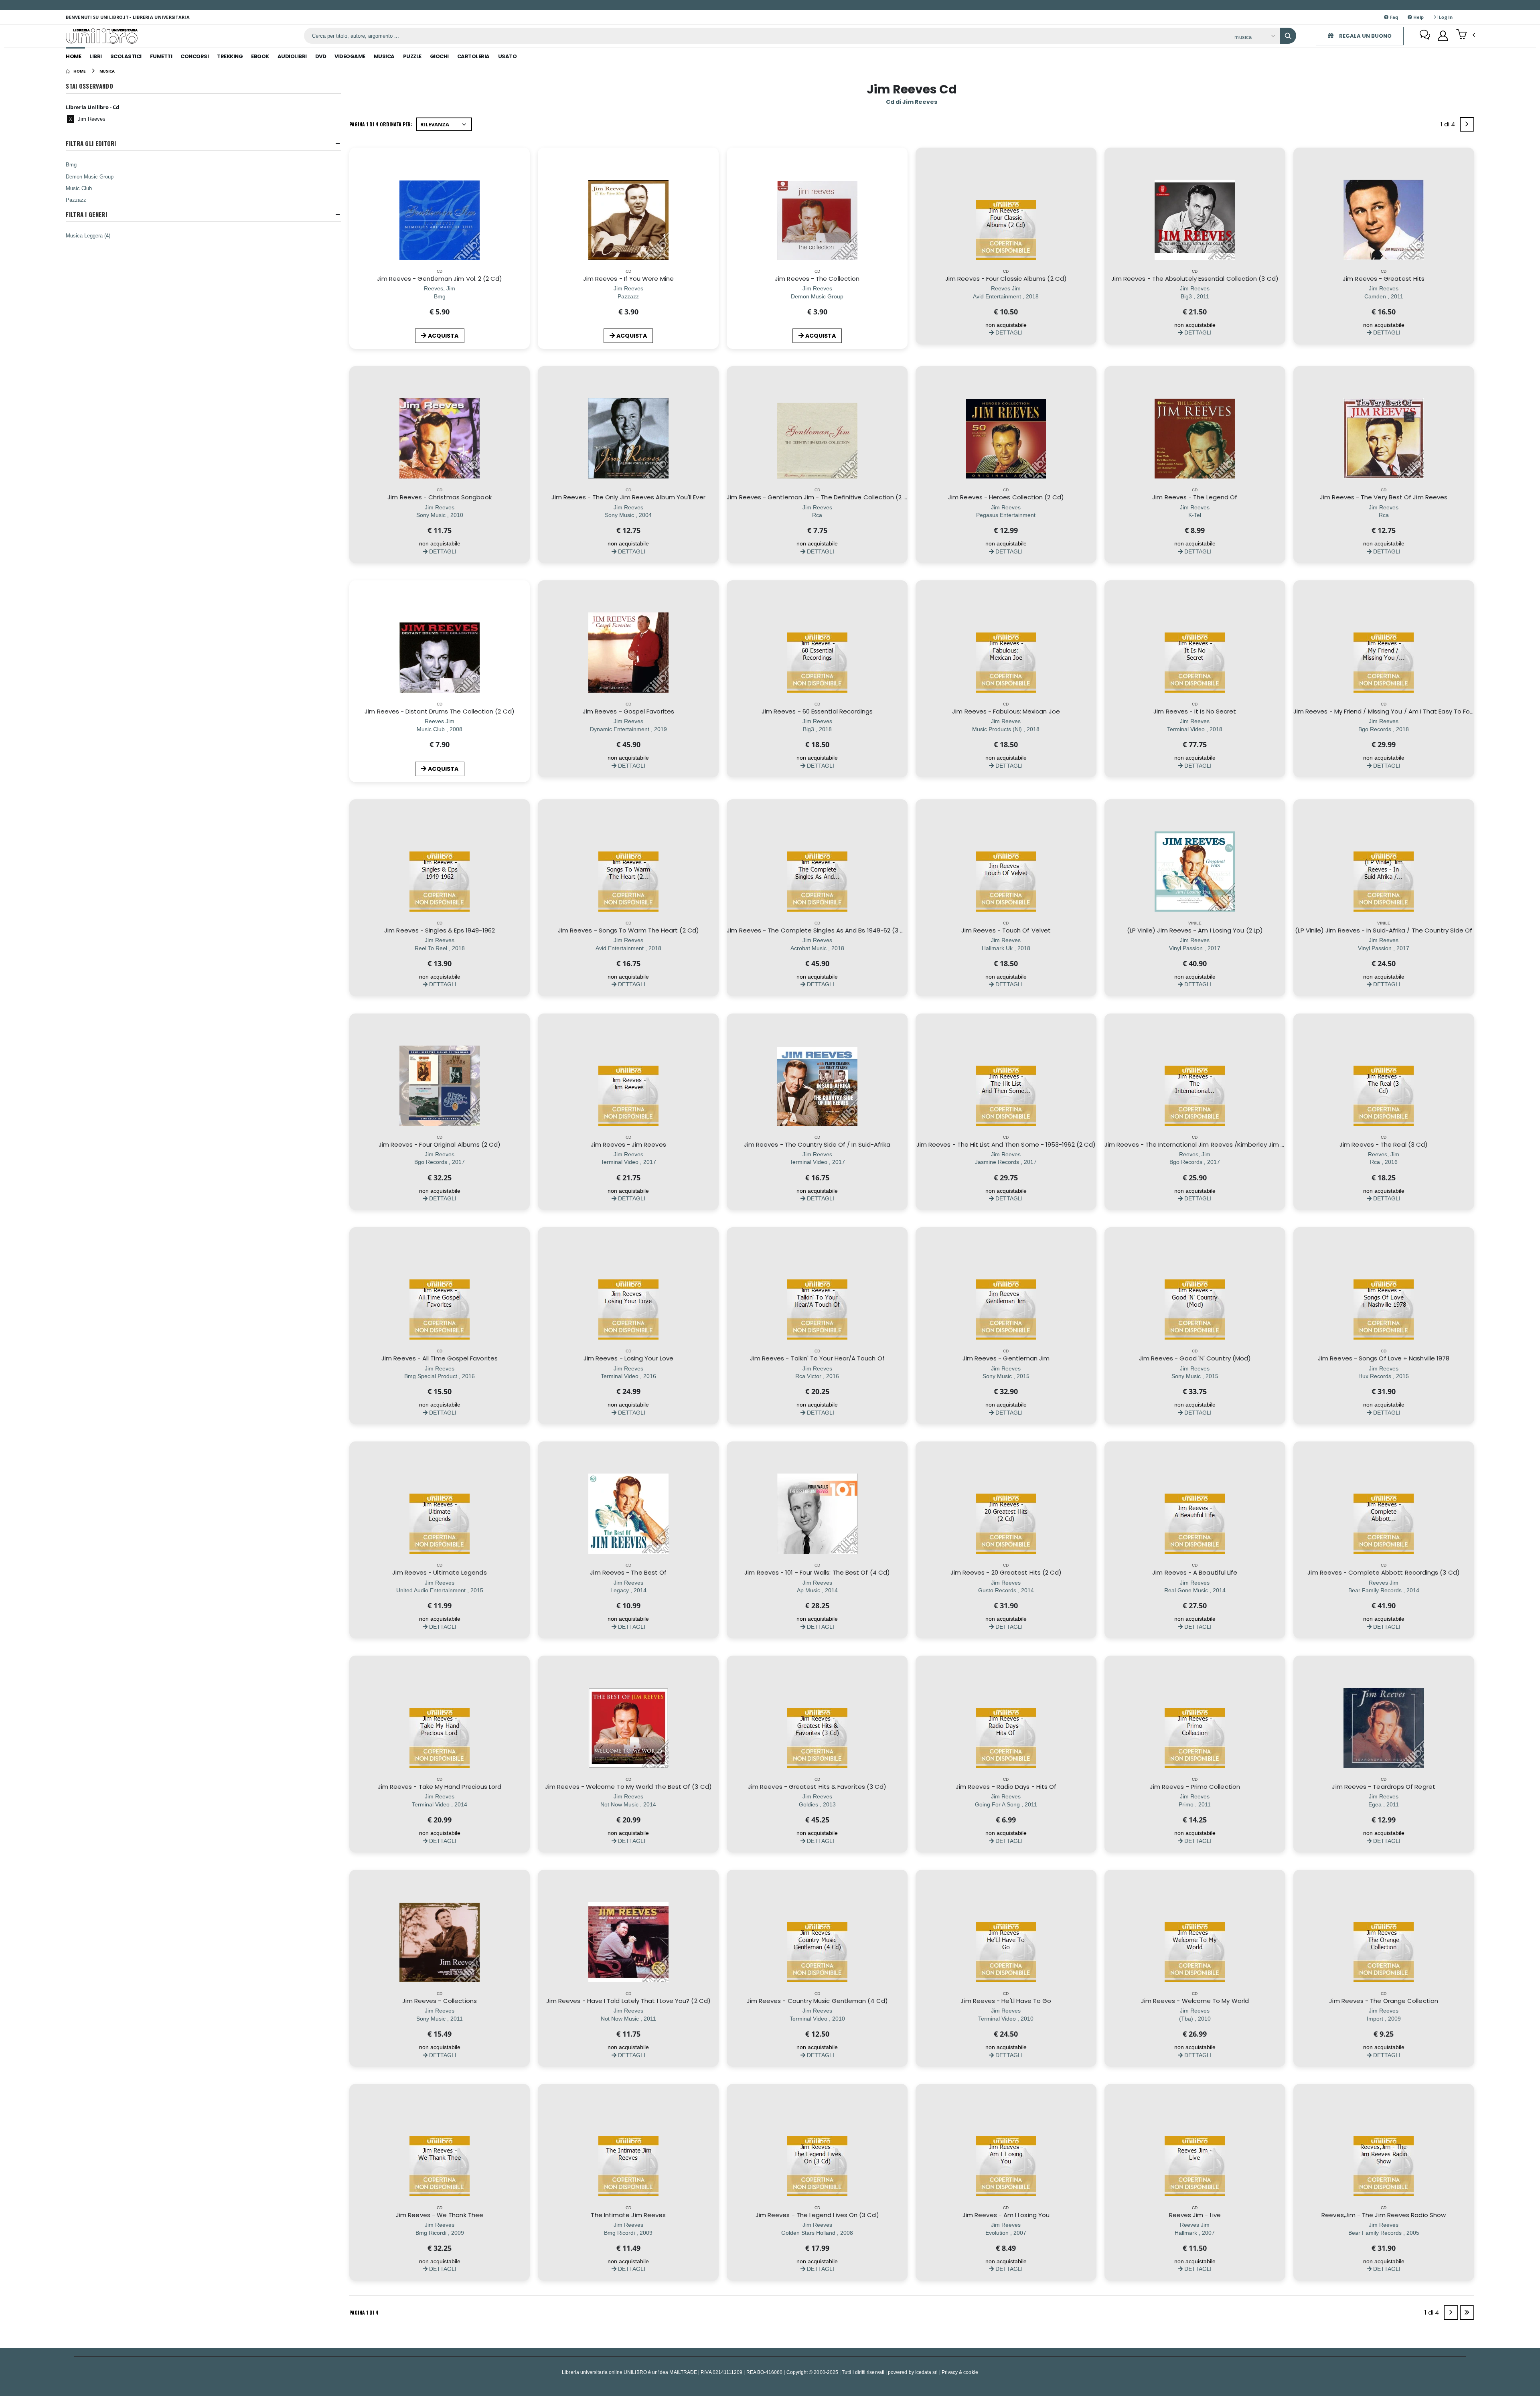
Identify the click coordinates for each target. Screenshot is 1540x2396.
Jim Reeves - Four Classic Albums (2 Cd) (1006, 279)
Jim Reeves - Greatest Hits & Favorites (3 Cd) (817, 1787)
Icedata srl (927, 2372)
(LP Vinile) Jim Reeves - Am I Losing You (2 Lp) (1195, 930)
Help (1418, 17)
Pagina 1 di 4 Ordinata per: (381, 124)
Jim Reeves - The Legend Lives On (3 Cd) (817, 2215)
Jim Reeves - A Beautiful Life (1195, 1572)
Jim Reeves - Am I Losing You (1006, 2215)
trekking (230, 56)
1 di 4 (1449, 126)
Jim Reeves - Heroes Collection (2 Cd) (1006, 497)
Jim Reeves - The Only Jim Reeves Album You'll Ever (628, 497)
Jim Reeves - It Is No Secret (1195, 711)
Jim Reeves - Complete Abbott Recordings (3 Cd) (1383, 1572)
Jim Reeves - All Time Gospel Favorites (440, 1358)
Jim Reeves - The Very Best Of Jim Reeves (1384, 497)
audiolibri (292, 56)
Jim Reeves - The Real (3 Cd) (1384, 1144)
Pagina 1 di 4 (364, 2312)
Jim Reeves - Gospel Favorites (628, 711)
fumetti (161, 56)
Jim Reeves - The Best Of (628, 1572)
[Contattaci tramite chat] (1425, 36)
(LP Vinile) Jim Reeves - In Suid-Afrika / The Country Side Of (1384, 930)
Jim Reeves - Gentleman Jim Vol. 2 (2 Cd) (440, 279)
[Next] (1467, 124)
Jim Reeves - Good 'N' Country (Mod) (1195, 1358)
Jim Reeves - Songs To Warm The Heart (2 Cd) (628, 930)
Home (73, 56)
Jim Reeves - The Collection (817, 279)
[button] (1466, 35)
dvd (321, 56)
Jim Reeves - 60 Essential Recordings (817, 711)
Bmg (71, 164)
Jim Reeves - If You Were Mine (628, 279)
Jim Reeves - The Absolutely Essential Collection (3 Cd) (1195, 279)
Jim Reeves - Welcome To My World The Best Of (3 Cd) (628, 1787)
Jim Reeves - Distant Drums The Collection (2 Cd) (440, 711)
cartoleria (473, 56)
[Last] (1467, 2313)
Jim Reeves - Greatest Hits (1384, 279)
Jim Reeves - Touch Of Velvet (1006, 930)
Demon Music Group (90, 176)
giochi (439, 56)
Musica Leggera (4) (88, 235)
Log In (1445, 17)
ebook (260, 56)
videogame (350, 56)
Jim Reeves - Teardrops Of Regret (1383, 1787)
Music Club (79, 188)
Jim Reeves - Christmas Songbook (439, 497)
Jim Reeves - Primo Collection (1195, 1787)
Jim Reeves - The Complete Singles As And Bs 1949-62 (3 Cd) (819, 930)
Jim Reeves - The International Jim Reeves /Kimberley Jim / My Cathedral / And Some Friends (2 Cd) (1255, 1144)
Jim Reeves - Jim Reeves (628, 1144)
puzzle (412, 56)
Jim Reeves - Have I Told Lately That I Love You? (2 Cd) (628, 2001)
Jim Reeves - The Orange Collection (1384, 2001)
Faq (1394, 17)
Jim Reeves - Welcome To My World (1195, 2001)
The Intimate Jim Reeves (628, 2215)
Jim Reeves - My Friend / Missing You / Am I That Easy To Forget (1388, 711)
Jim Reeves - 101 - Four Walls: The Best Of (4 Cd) (817, 1572)
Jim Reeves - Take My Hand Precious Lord (440, 1787)
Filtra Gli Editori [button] (91, 143)
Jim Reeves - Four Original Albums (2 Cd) (440, 1144)
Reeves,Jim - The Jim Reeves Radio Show (1384, 2215)
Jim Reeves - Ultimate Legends (439, 1572)
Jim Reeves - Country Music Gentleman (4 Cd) (817, 2001)
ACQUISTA (443, 336)
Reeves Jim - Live (1195, 2215)
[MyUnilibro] (1443, 36)
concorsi (195, 56)
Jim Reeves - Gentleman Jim (1006, 1358)
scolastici (126, 56)
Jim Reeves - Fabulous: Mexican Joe (1006, 711)
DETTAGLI (1008, 332)
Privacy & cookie (960, 2372)
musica (384, 56)
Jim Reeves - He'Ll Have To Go (1006, 2001)
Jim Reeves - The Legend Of (1195, 497)
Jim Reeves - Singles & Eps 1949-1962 (440, 930)
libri (96, 56)
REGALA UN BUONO (1365, 36)
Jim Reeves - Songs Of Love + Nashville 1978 (1384, 1358)
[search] (1288, 36)
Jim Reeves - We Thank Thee (440, 2215)
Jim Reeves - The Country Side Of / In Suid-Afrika (817, 1144)
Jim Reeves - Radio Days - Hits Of (1006, 1787)
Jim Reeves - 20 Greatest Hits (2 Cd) (1006, 1572)
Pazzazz (76, 200)
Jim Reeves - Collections (440, 2001)
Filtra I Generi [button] (86, 214)
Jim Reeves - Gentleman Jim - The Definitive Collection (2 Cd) (821, 497)
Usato (508, 56)
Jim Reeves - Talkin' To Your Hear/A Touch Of (817, 1358)
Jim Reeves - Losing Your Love (628, 1358)
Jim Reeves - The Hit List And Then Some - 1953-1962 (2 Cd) (1006, 1144)
